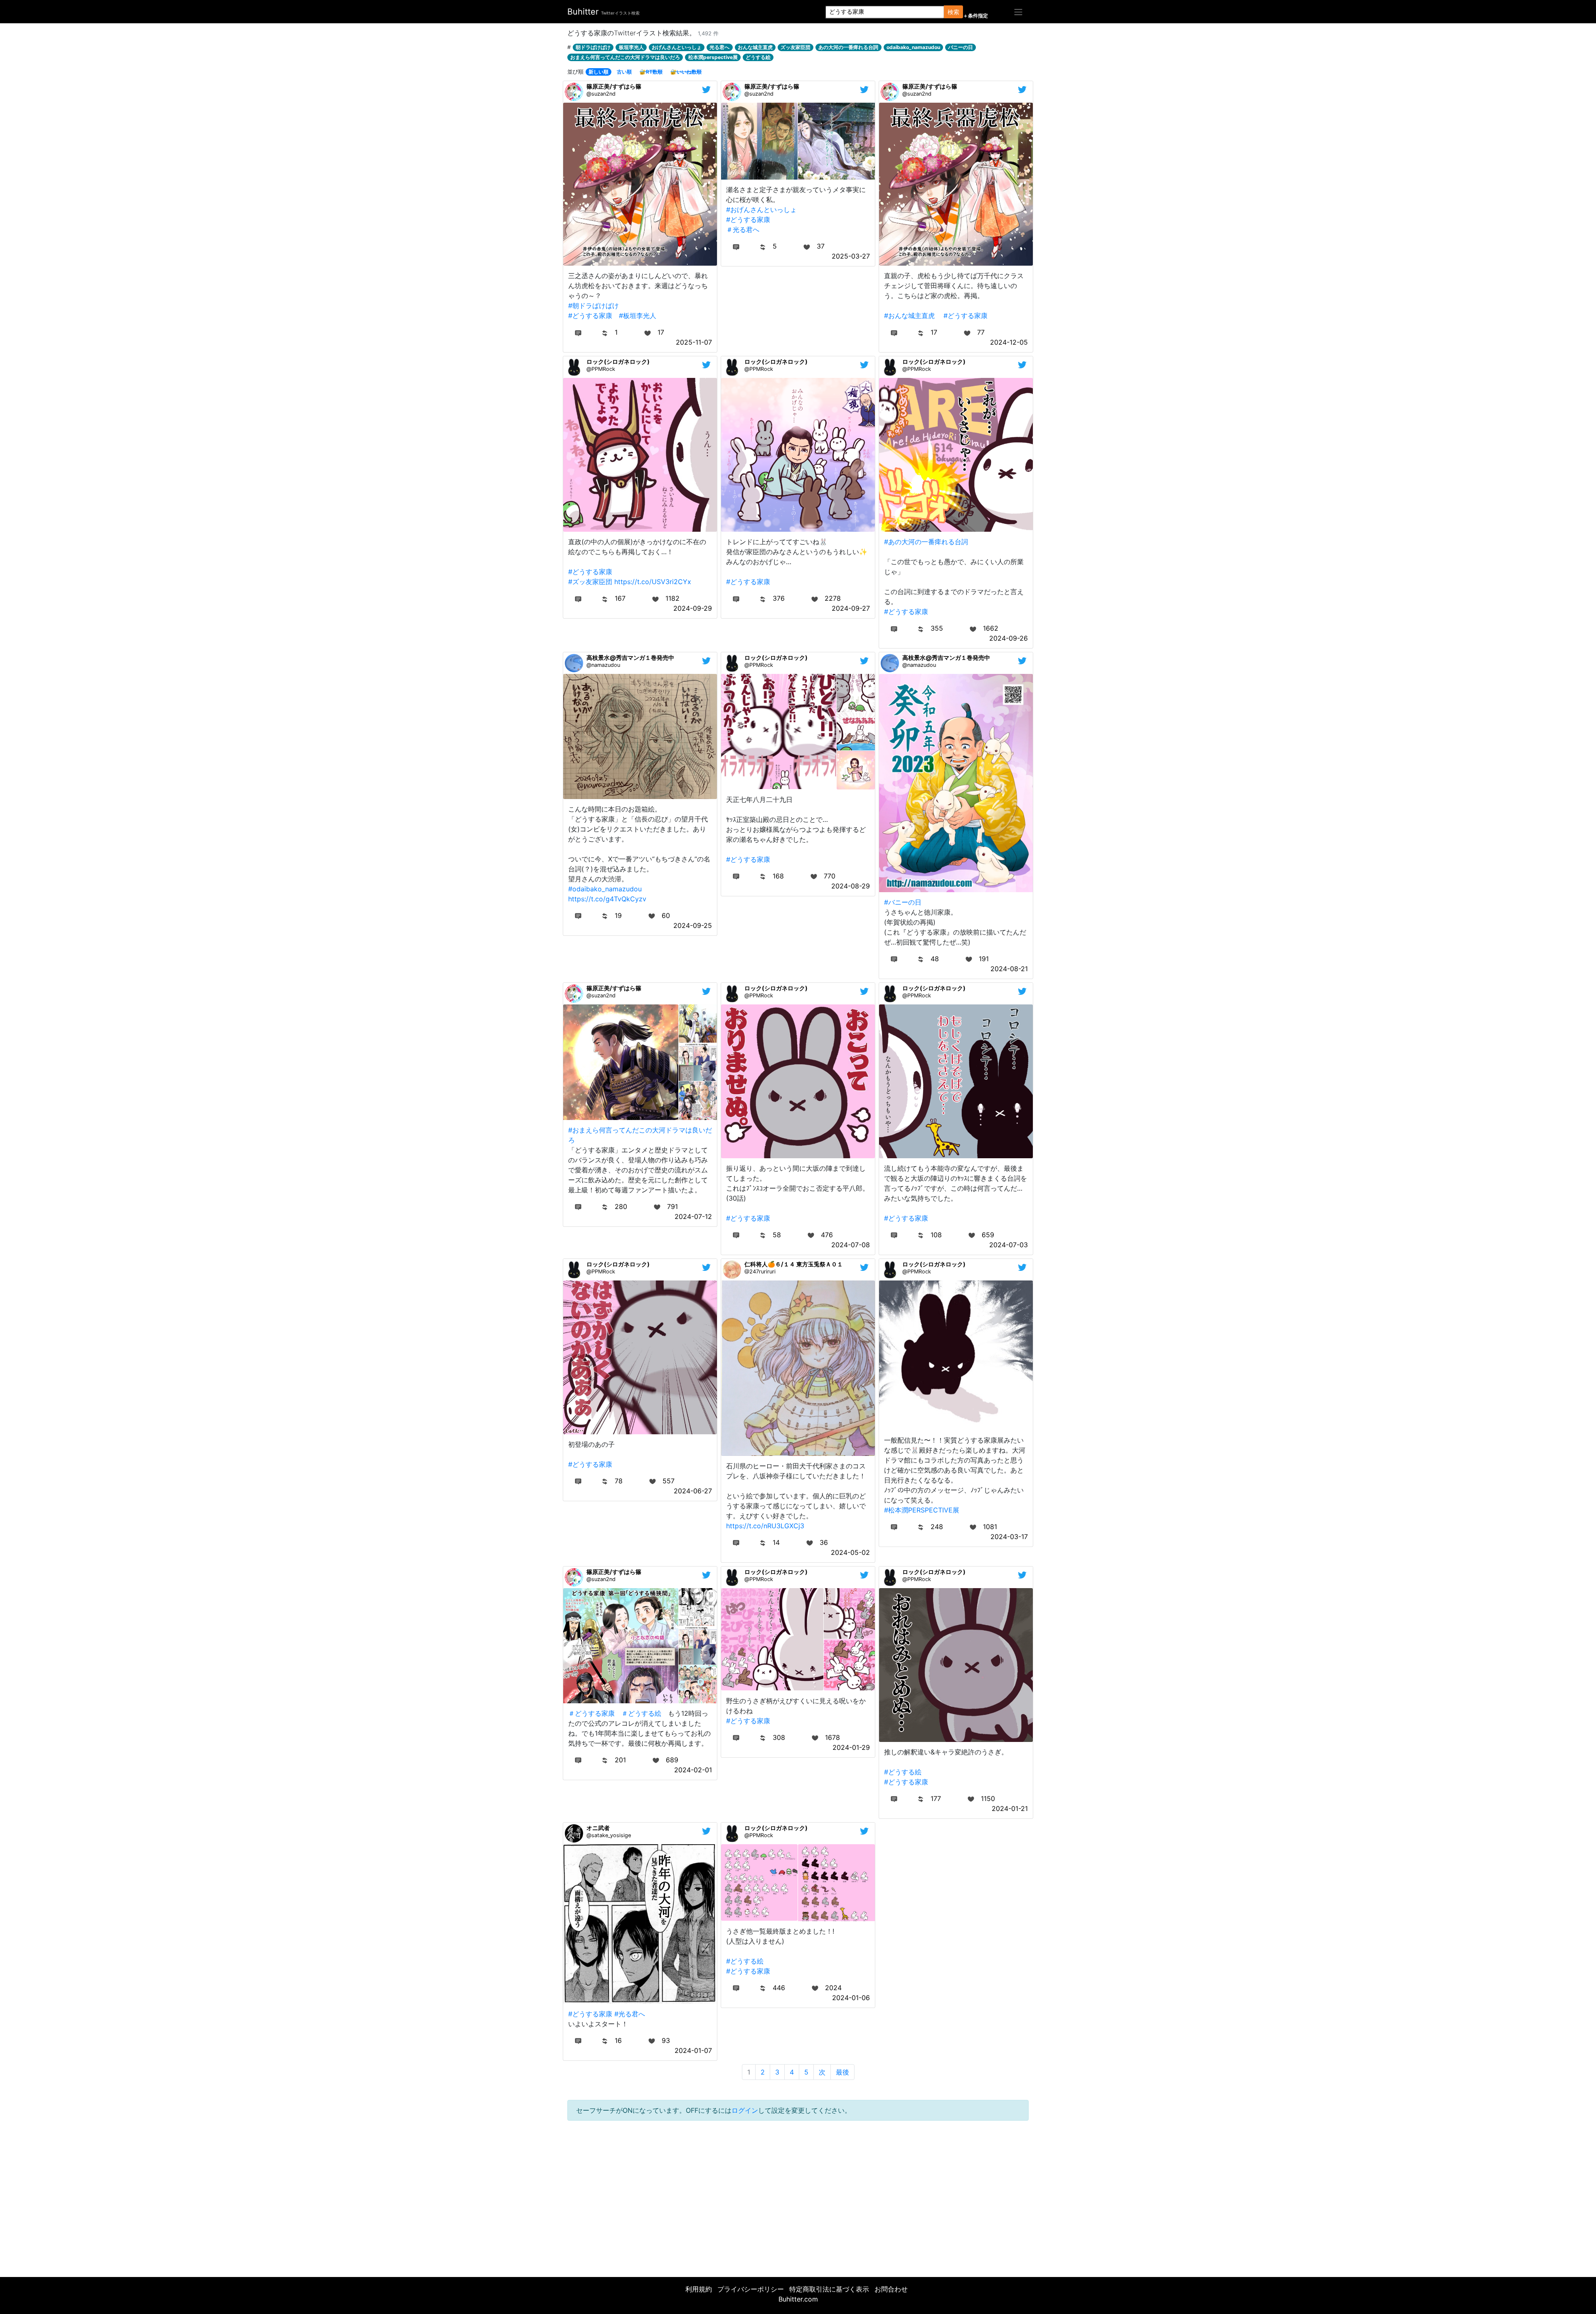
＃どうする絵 (641, 1713)
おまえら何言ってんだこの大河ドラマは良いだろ (625, 57)
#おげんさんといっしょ (761, 210)
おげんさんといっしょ (677, 47)
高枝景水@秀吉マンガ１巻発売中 (630, 657)
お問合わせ (891, 2289)
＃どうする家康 (591, 1713)
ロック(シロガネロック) (618, 361)
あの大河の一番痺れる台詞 (848, 47)
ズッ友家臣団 (796, 47)
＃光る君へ (743, 229)
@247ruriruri (760, 1272)
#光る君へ (630, 2014)
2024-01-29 (851, 1747)
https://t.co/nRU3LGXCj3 (765, 1526)
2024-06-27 (693, 1491)
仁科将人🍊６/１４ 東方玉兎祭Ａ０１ (794, 1264)
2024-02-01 (693, 1770)
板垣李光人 (631, 47)
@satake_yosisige (609, 1835)
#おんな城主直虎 (909, 316)
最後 (842, 2072)
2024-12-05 (1009, 342)
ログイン (745, 2110)
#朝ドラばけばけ (594, 306)
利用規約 (699, 2289)
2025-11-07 (694, 342)
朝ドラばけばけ (593, 47)
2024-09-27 (851, 608)
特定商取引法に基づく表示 (829, 2289)
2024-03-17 (1009, 1537)
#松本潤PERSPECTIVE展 (922, 1510)
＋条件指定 (975, 16)
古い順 (624, 72)
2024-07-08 (851, 1245)
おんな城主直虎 (755, 47)
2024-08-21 (1009, 969)
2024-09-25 (693, 925)
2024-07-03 (1009, 1245)
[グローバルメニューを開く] (1018, 12)
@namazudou (603, 665)
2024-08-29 (851, 886)
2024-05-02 (850, 1552)
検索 (953, 12)
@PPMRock (601, 369)
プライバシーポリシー (751, 2289)
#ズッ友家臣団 (590, 582)
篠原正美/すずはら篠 (614, 86)
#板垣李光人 (638, 316)
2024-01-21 (1010, 1808)
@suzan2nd (601, 94)
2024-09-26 (1009, 638)
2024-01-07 (693, 2050)
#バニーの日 (903, 902)
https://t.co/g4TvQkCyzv (607, 899)
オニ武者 (598, 1828)
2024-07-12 (693, 1216)
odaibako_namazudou (913, 47)
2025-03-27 (851, 256)
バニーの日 (961, 47)
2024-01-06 (851, 1998)
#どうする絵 (903, 1772)
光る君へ (719, 47)
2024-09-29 (693, 608)
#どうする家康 (590, 316)
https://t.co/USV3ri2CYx (653, 582)
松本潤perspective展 (713, 57)
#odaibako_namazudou (605, 889)
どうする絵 (758, 57)
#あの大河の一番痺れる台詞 (926, 542)
